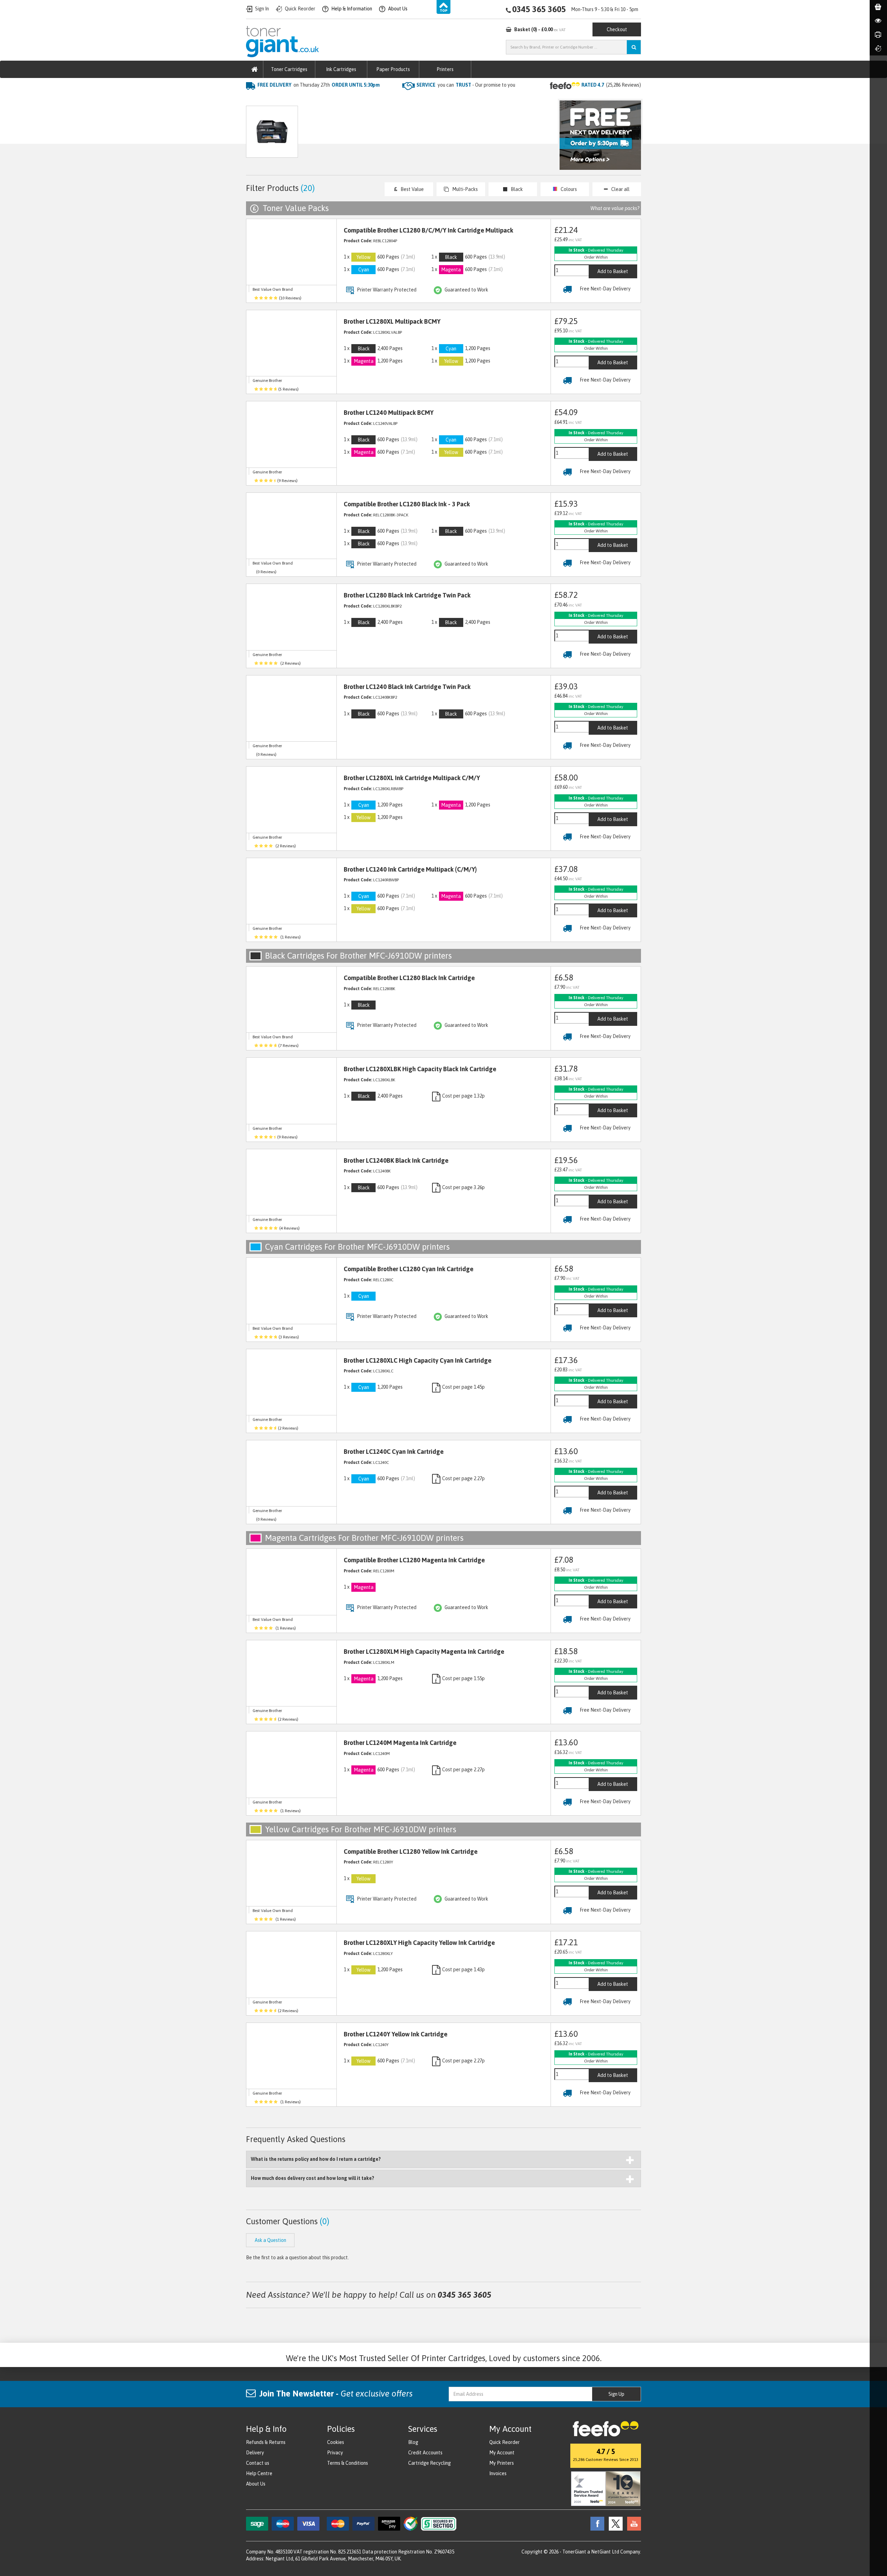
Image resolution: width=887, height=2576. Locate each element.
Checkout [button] (617, 29)
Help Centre (259, 2473)
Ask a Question (393, 135)
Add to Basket (613, 271)
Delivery (255, 2453)
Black (517, 189)
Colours (569, 189)
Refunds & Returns (266, 2442)
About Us (256, 2484)
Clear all (620, 189)
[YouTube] (632, 2523)
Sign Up (616, 2394)
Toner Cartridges (289, 69)
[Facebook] (596, 2523)
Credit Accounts (425, 2453)
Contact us (258, 2463)
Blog (413, 2442)
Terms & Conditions (348, 2463)
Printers (445, 69)
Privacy (335, 2453)
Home (253, 99)
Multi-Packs (465, 189)
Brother (321, 99)
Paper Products (393, 69)
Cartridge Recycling (429, 2463)
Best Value (412, 189)
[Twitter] (614, 2523)
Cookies (336, 2442)
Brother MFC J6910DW (366, 99)
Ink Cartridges (341, 69)
